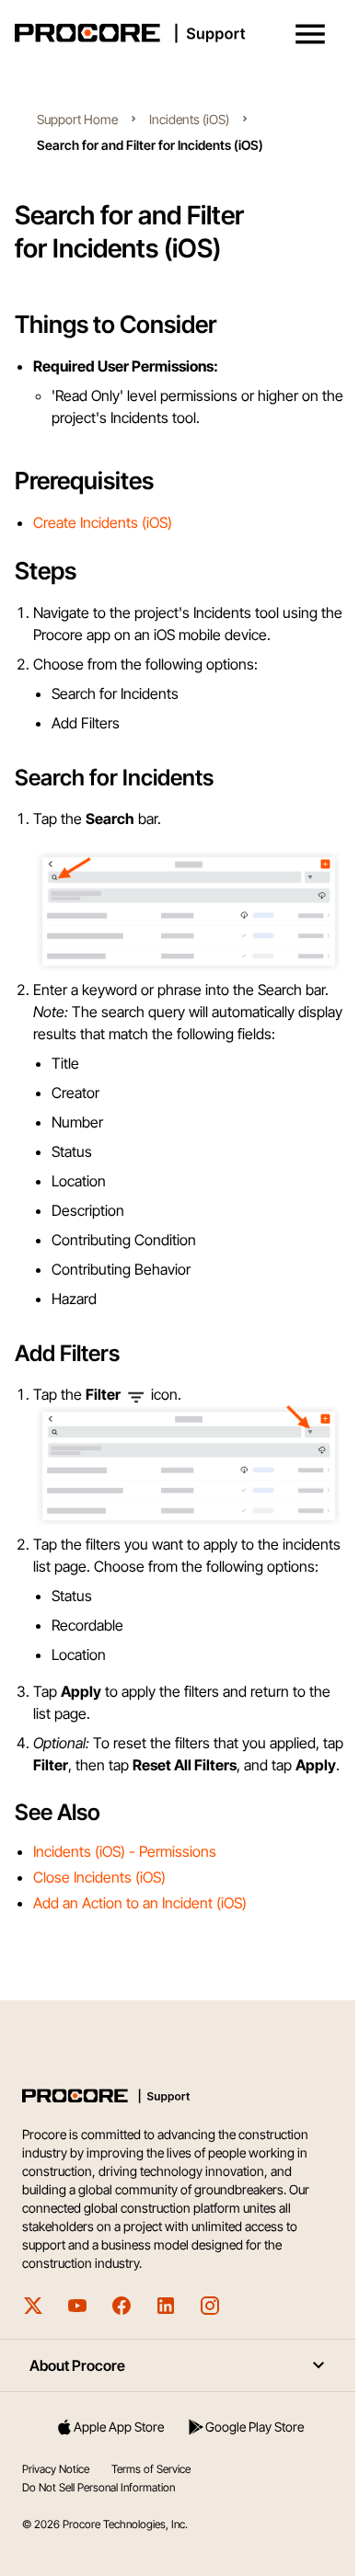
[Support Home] (176, 33)
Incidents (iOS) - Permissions (125, 1851)
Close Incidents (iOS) (99, 1877)
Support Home (77, 119)
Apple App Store (119, 2427)
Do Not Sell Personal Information (98, 2487)
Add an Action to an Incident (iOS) (140, 1903)
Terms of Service (151, 2469)
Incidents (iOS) (189, 119)
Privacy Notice (56, 2469)
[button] (310, 34)
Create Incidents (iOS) (103, 522)
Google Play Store (255, 2427)
